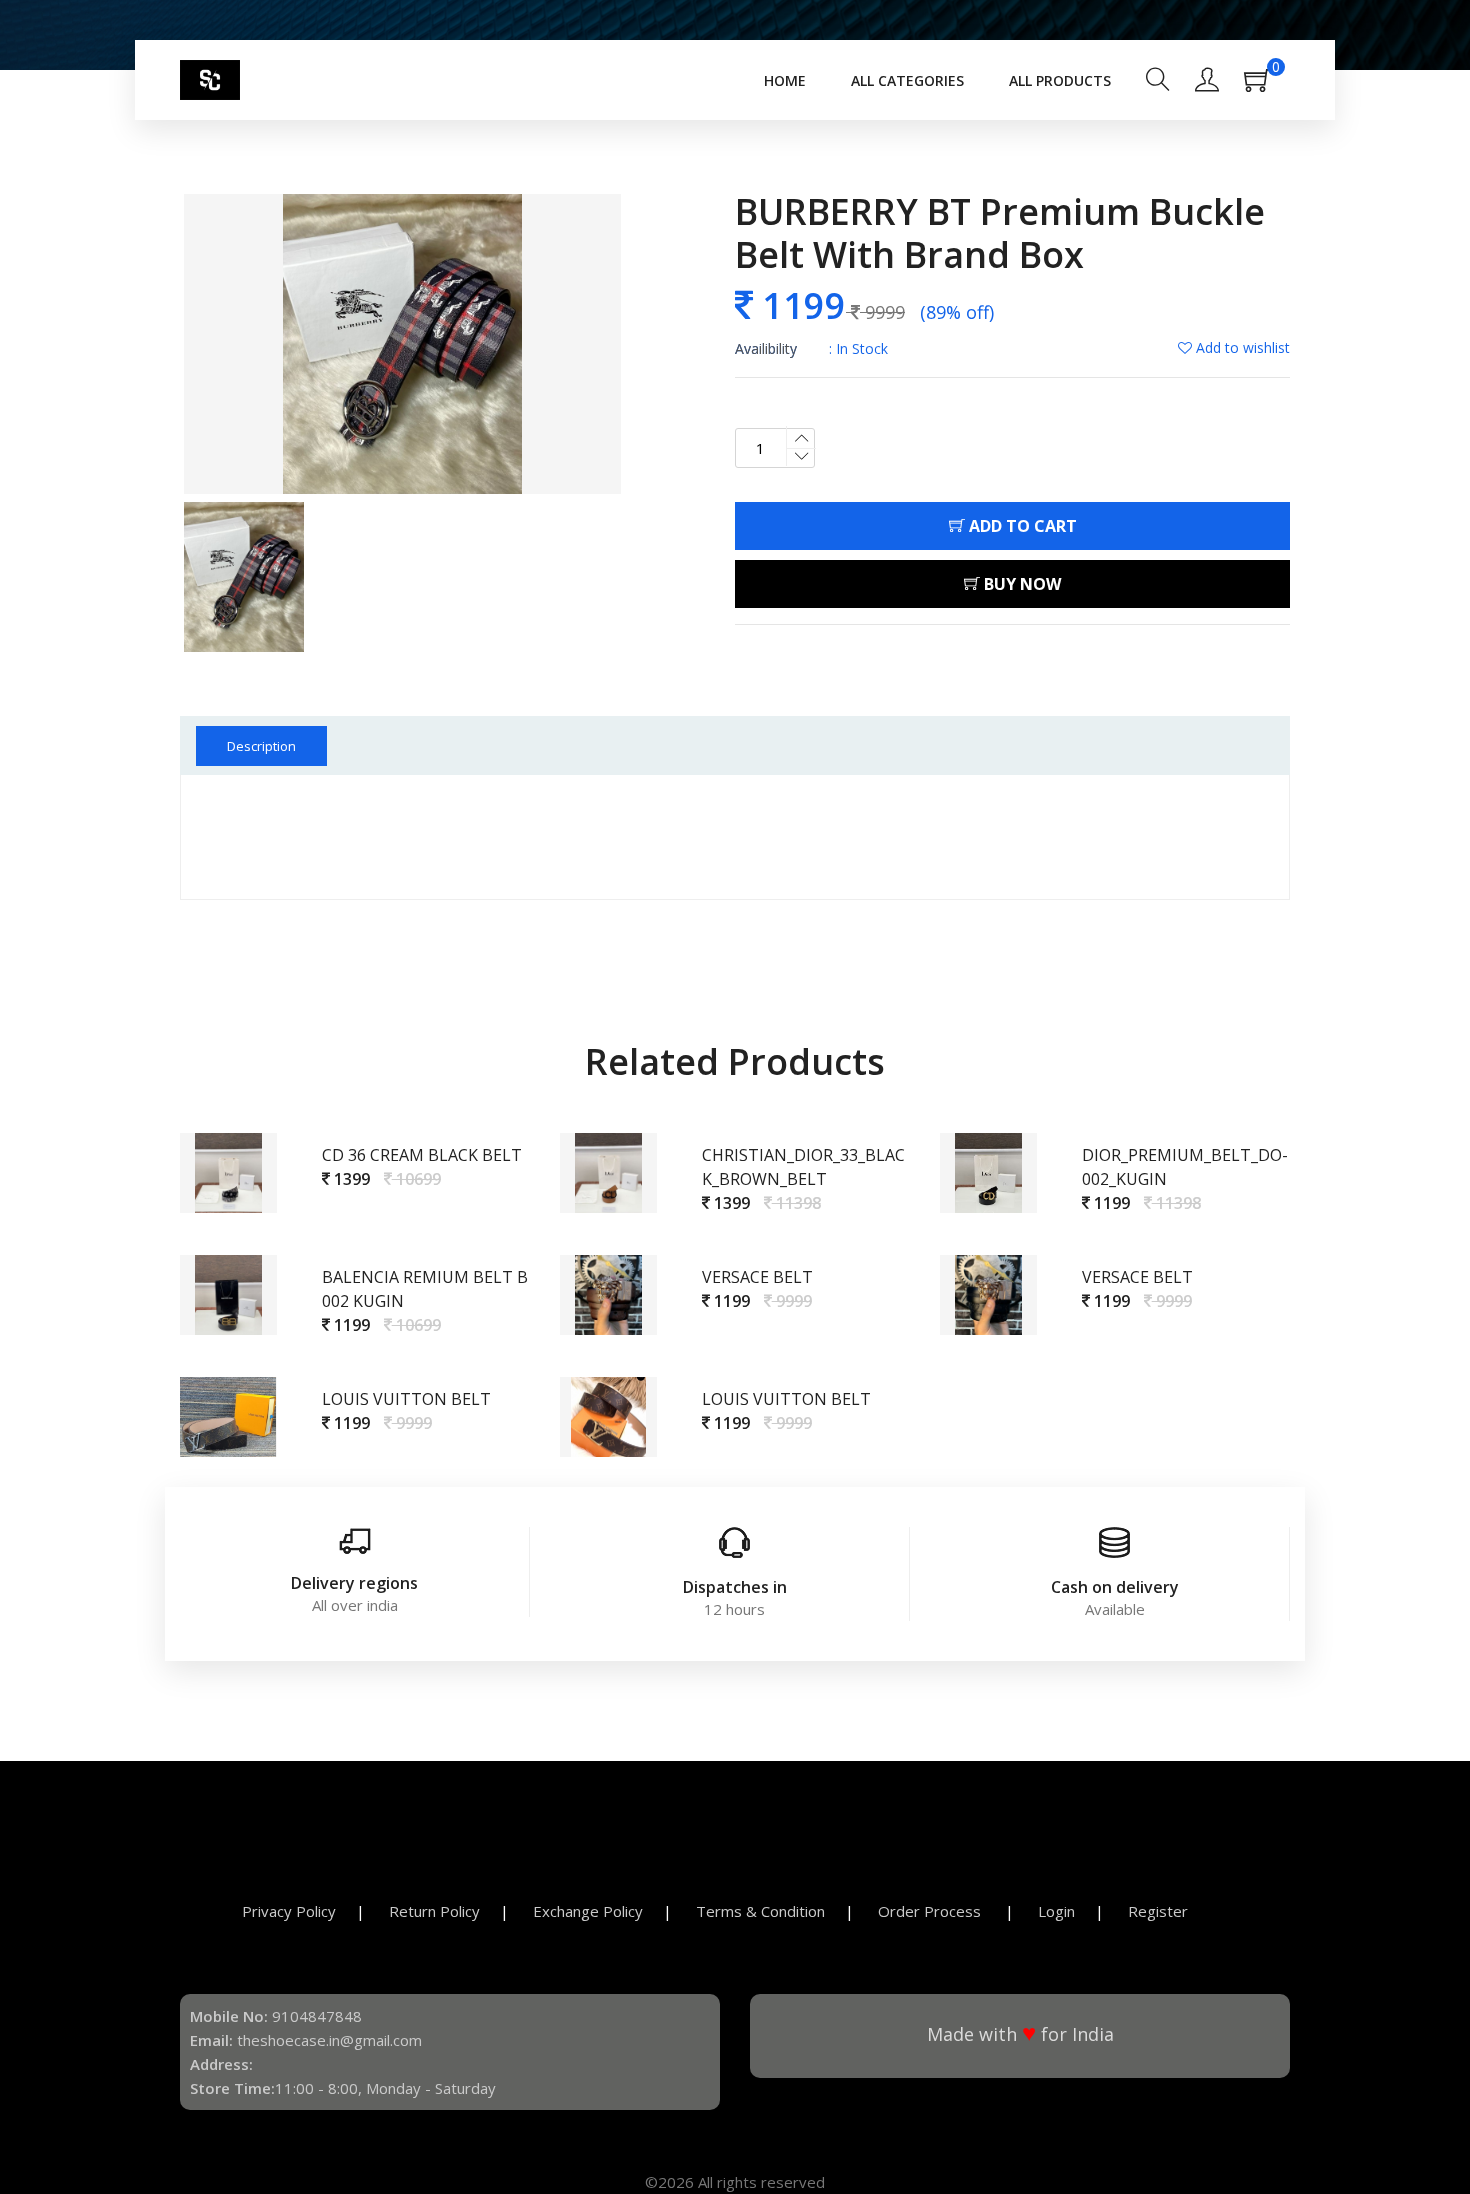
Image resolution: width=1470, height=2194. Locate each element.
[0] (1267, 86)
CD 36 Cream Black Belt (422, 1155)
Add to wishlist (1241, 347)
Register (1158, 1911)
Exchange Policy (588, 1911)
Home (785, 80)
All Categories (907, 80)
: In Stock (811, 348)
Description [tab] (261, 746)
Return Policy (434, 1911)
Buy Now (1020, 584)
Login (1056, 1911)
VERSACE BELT (757, 1277)
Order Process (931, 1911)
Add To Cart (1021, 526)
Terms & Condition (760, 1911)
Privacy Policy (289, 1911)
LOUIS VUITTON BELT (406, 1399)
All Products (1060, 80)
